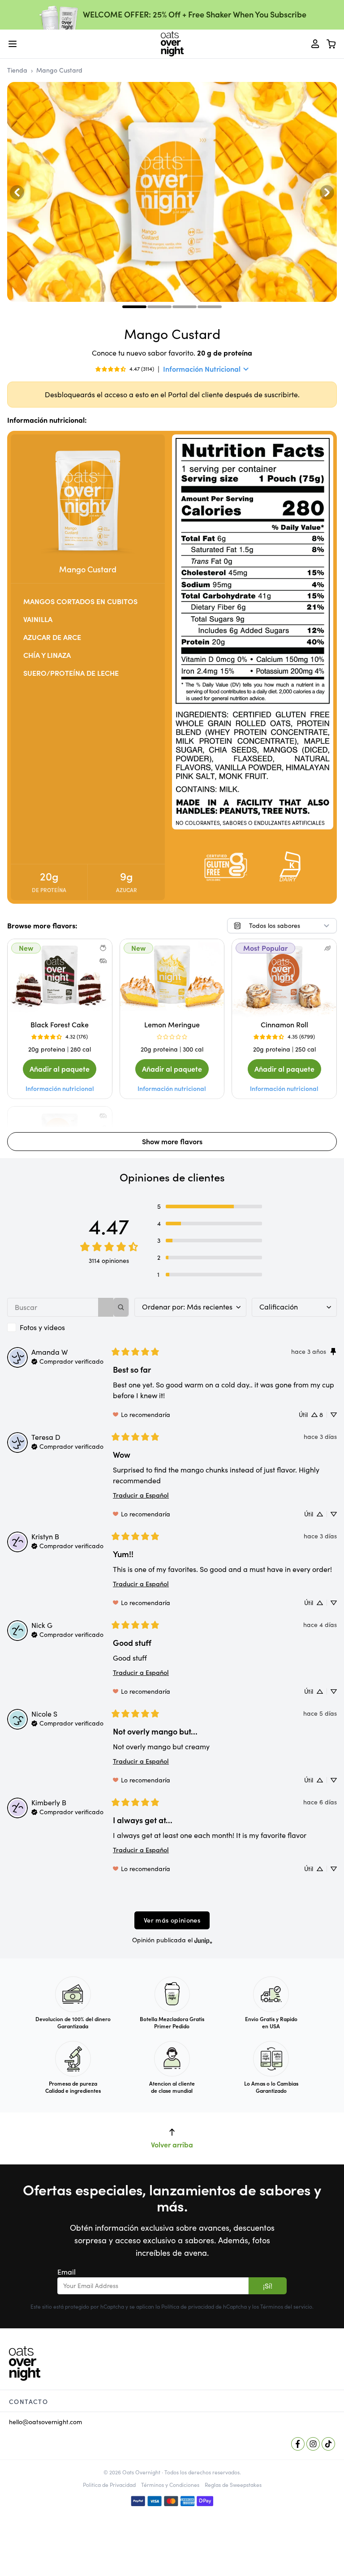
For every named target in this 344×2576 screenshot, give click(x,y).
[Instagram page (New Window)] (313, 2444)
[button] (210, 1206)
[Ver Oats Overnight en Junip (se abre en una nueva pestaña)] (203, 1940)
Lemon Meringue (172, 1025)
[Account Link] (315, 44)
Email (67, 2272)
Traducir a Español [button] (141, 1495)
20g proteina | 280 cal (60, 1049)
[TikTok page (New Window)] (328, 2444)
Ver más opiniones (172, 1920)
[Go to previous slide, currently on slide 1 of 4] (17, 192)
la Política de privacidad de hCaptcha (202, 2307)
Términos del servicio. (287, 2307)
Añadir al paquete (60, 1069)
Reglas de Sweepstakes (233, 2485)
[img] (67, 1361)
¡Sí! (268, 2286)
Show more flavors (172, 1142)
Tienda (17, 70)
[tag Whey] (103, 961)
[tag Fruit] (103, 948)
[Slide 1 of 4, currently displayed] (134, 307)
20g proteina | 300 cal (172, 1049)
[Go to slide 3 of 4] (185, 307)
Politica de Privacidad (109, 2485)
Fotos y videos (42, 1327)
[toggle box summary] (331, 44)
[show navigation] (13, 44)
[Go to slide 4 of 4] (210, 307)
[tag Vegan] (327, 948)
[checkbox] (68, 1327)
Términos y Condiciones (170, 2485)
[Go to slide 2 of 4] (159, 307)
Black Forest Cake (60, 1025)
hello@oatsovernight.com (45, 2422)
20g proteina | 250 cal (284, 1049)
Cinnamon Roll (284, 1025)
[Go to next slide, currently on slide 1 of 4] (327, 192)
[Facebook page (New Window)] (298, 2444)
